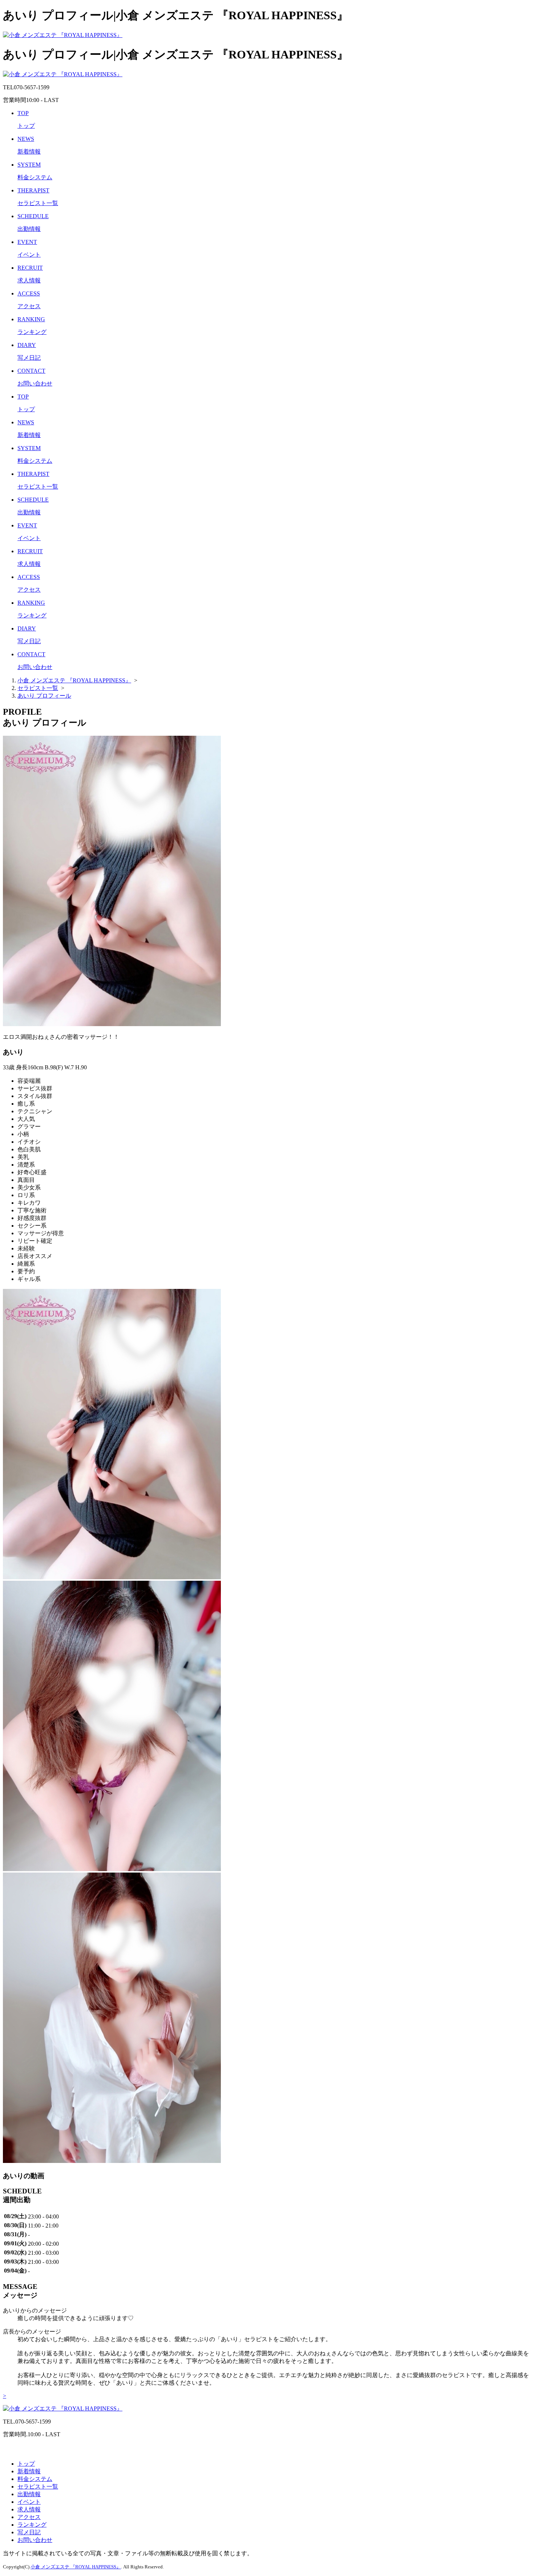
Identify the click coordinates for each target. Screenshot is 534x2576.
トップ (26, 2464)
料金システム (35, 2479)
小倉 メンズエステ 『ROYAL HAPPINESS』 (76, 2567)
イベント (29, 2502)
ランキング (32, 2525)
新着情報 (29, 2471)
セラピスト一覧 (38, 2487)
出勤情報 (29, 2494)
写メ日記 (29, 2532)
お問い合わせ (35, 2540)
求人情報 (29, 2509)
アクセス (29, 2517)
